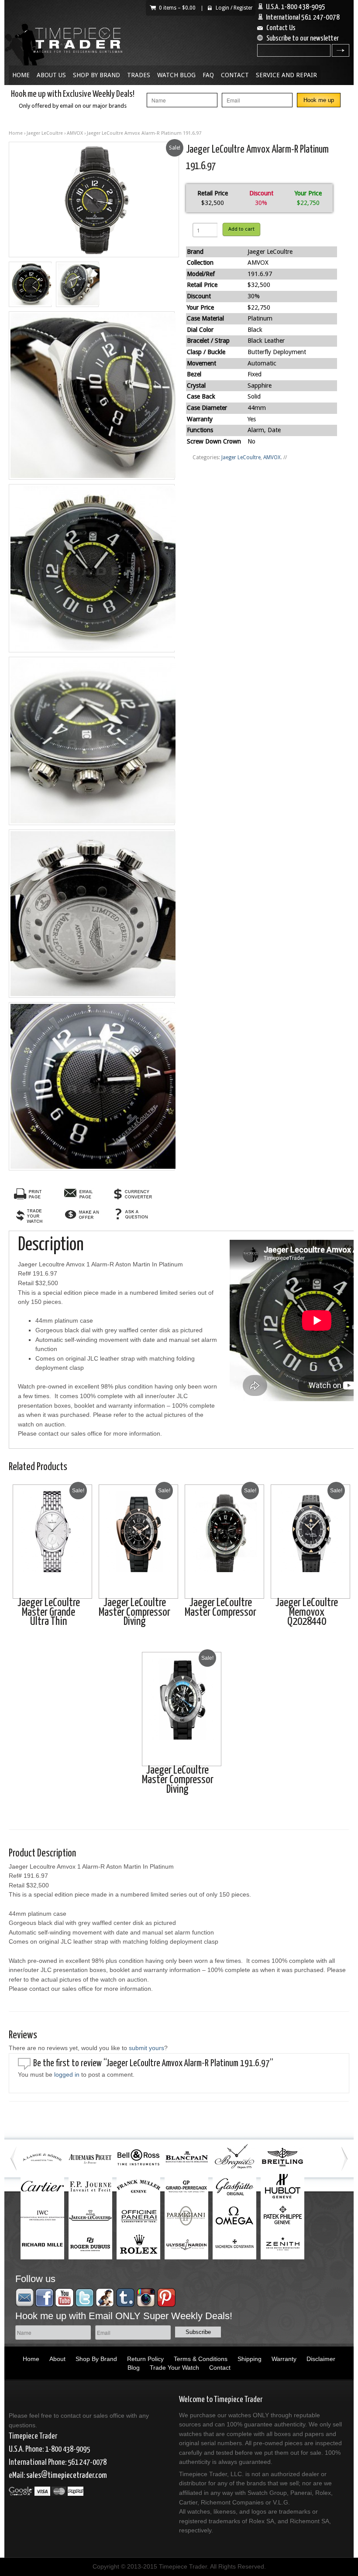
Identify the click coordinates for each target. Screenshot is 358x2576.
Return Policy (145, 2359)
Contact (235, 75)
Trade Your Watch (174, 2368)
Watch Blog (176, 75)
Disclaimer (321, 2359)
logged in (67, 2074)
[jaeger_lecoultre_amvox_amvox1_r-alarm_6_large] (92, 914)
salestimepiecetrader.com (67, 2475)
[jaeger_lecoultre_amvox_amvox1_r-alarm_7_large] (92, 1086)
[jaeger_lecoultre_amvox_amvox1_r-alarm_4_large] (92, 568)
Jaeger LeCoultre (45, 133)
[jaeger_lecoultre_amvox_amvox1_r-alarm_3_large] (92, 396)
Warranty (284, 2359)
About (57, 2359)
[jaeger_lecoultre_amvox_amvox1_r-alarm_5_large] (92, 741)
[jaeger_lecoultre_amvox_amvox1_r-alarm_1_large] (30, 284)
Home (21, 75)
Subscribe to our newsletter (303, 39)
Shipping (250, 2359)
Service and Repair (286, 75)
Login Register (234, 8)
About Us (51, 75)
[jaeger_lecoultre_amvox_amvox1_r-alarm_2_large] (77, 284)
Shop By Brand (96, 75)
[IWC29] (94, 200)
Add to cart (241, 229)
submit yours (146, 2048)
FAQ (208, 75)
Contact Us (281, 28)
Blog (134, 2368)
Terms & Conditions (201, 2359)
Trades (139, 75)
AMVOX (75, 133)
